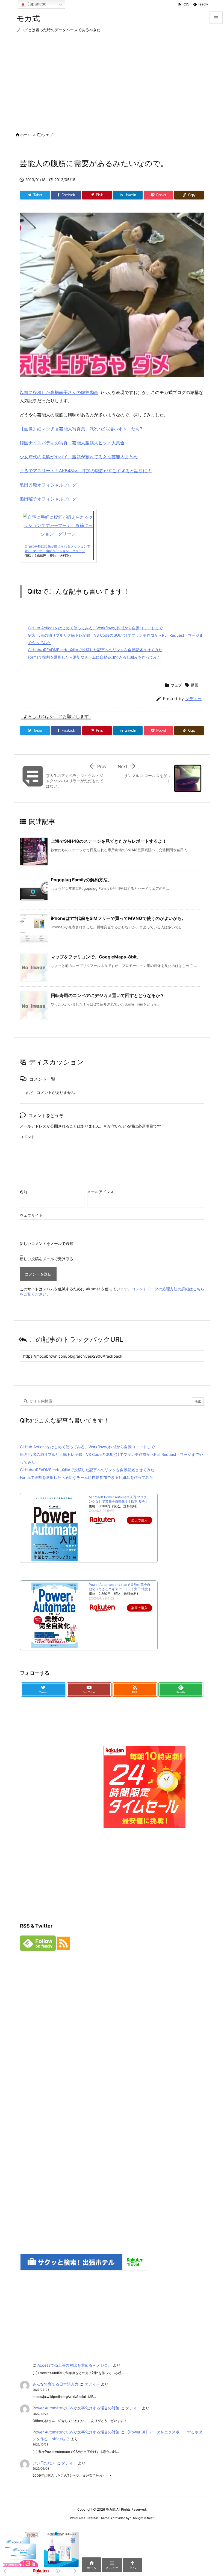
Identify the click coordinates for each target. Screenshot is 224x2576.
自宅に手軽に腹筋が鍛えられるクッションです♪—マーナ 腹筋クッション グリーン (57, 549)
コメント (27, 1137)
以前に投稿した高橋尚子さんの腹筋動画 (59, 392)
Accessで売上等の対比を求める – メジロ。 (75, 2365)
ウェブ (47, 135)
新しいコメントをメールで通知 (46, 1243)
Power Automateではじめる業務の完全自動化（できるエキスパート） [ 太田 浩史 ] (120, 1587)
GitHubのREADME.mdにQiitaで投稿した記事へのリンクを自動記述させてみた (95, 650)
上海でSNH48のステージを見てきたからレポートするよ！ (109, 841)
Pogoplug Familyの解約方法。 (81, 880)
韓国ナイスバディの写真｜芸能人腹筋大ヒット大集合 (72, 443)
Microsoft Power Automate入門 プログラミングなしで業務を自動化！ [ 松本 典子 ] (121, 1499)
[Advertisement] (112, 82)
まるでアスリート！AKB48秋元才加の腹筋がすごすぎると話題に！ (86, 471)
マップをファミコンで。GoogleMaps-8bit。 (96, 957)
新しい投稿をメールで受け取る (46, 1259)
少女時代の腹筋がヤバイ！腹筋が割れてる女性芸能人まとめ (79, 457)
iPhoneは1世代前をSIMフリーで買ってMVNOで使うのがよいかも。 (118, 918)
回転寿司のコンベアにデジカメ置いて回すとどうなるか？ (108, 995)
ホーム (26, 135)
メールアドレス (101, 1192)
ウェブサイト (31, 1215)
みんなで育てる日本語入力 (55, 2384)
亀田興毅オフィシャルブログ (48, 485)
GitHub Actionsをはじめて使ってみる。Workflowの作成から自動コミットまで (95, 628)
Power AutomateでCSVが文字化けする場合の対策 (76, 2408)
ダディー (193, 699)
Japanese (36, 4)
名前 (23, 1192)
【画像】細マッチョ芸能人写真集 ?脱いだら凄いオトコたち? (81, 429)
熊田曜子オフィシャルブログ (48, 499)
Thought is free (142, 2518)
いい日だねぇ (44, 2463)
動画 (194, 685)
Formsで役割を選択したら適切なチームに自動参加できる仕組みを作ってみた (94, 657)
